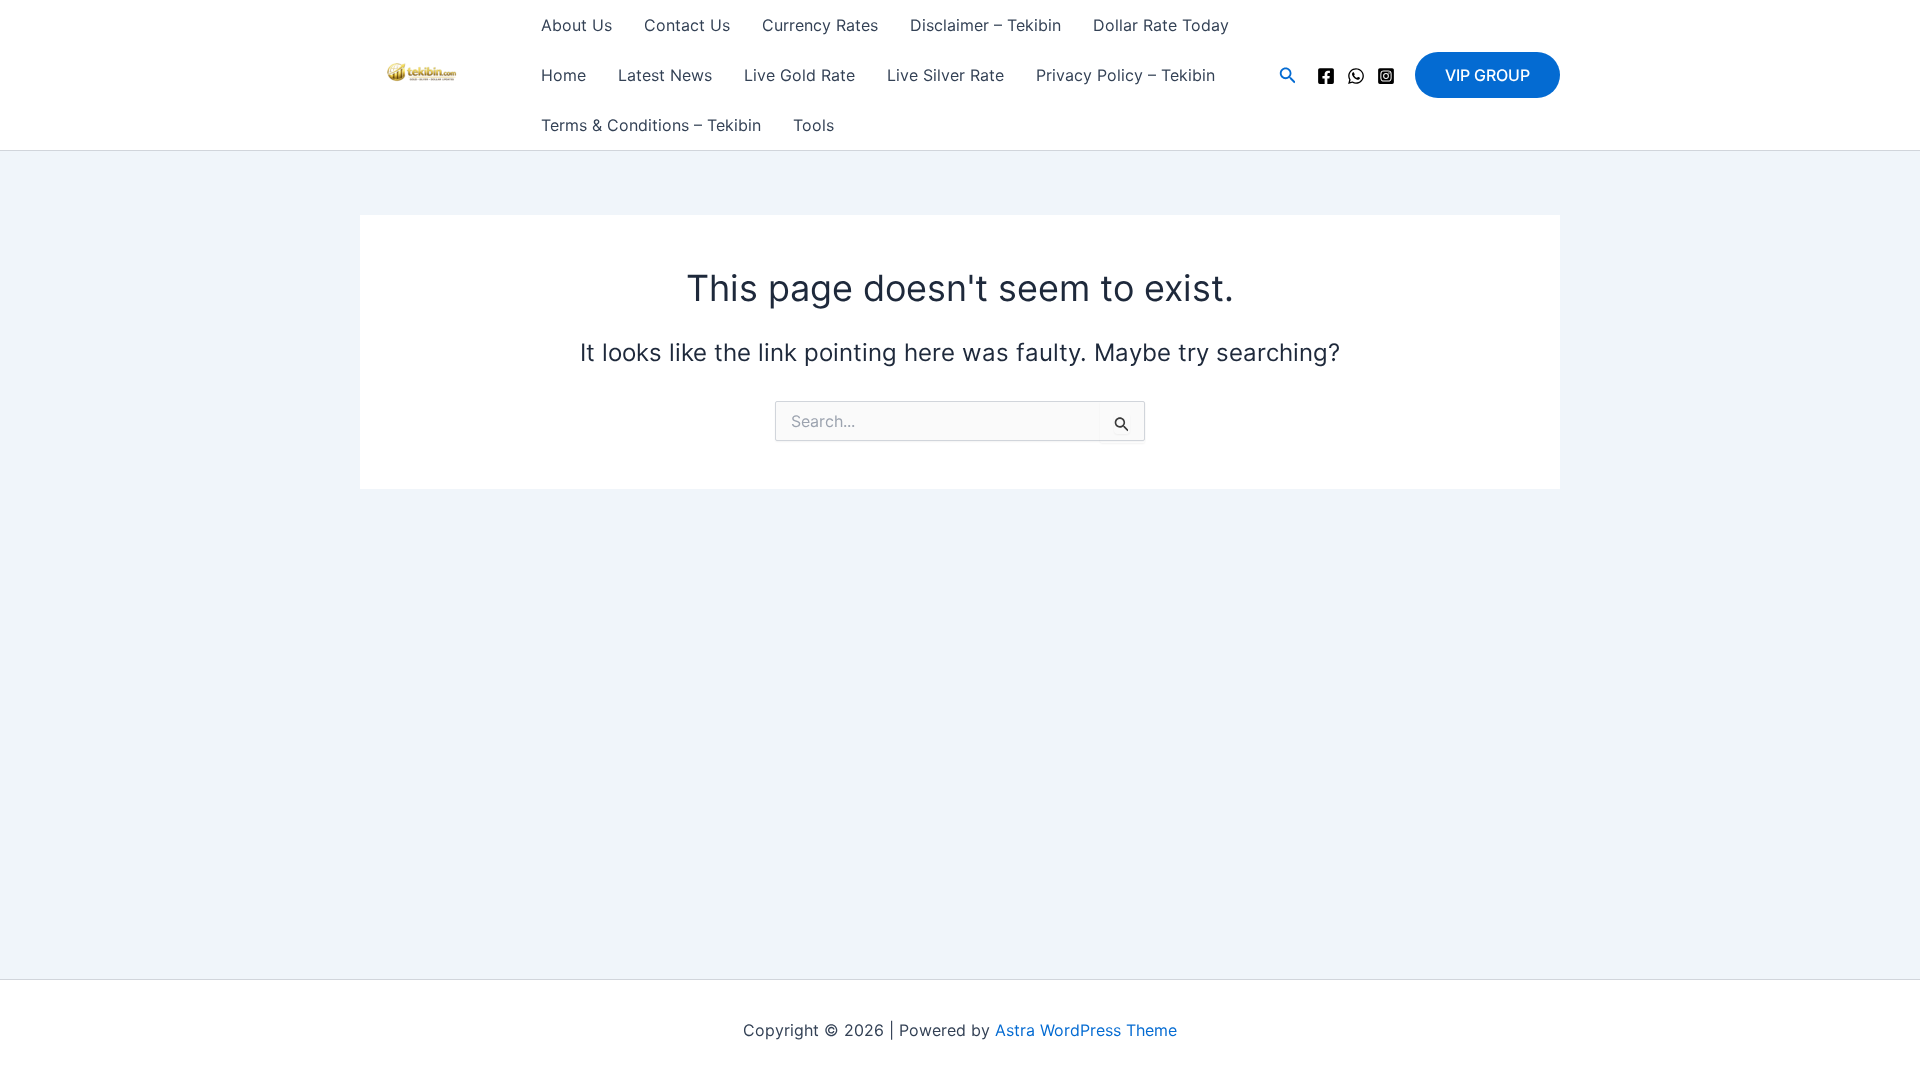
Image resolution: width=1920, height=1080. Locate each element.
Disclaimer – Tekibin (985, 25)
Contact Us (687, 25)
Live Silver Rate (945, 75)
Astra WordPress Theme (1086, 1030)
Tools (813, 125)
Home (563, 75)
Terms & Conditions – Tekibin (651, 125)
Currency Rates (820, 25)
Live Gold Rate (799, 75)
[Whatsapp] (1356, 76)
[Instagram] (1386, 76)
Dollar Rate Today (1161, 25)
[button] (1288, 75)
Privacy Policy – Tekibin (1125, 75)
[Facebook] (1326, 76)
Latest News (665, 75)
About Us (576, 25)
